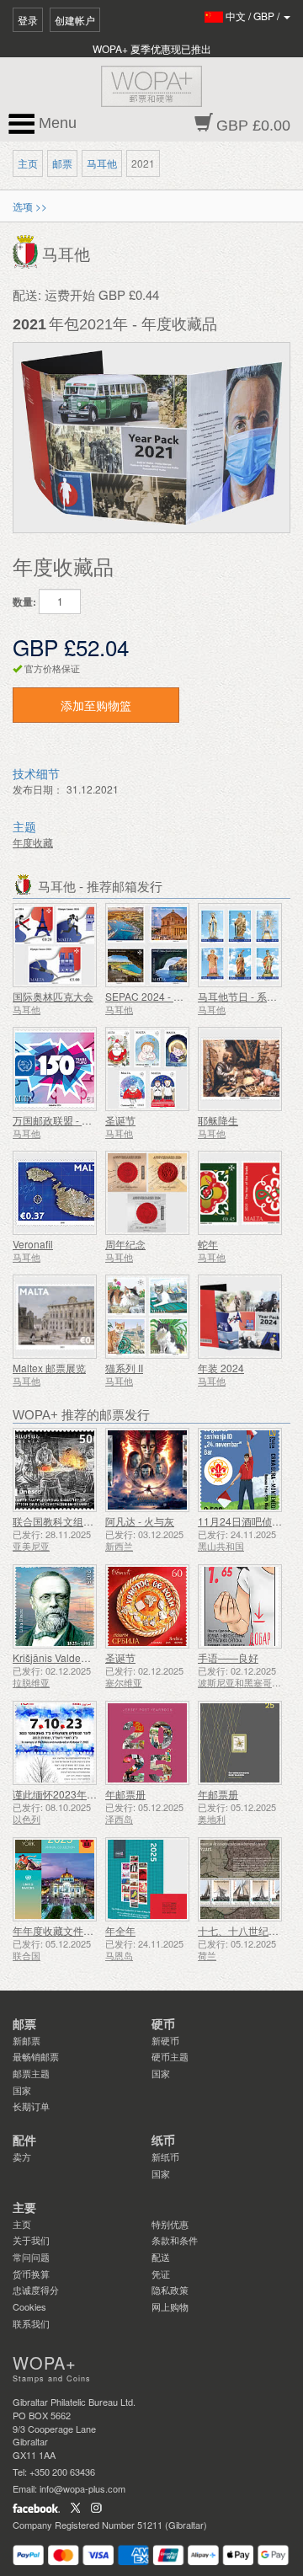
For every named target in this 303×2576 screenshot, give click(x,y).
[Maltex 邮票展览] (55, 1317)
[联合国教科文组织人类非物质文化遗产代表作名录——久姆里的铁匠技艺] (55, 1470)
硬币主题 (170, 2056)
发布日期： (38, 789)
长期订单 (31, 2106)
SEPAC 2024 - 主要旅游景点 (170, 996)
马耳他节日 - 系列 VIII (246, 996)
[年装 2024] (240, 1317)
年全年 (120, 1930)
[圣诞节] (147, 1069)
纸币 (163, 2140)
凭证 (161, 2274)
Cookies (29, 2306)
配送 (161, 2257)
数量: (24, 602)
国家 (22, 2090)
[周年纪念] (147, 1193)
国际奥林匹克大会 (53, 996)
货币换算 (31, 2274)
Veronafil (33, 1244)
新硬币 (165, 2040)
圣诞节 (120, 1120)
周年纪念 (125, 1244)
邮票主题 (31, 2073)
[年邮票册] (147, 1743)
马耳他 (102, 163)
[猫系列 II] (147, 1317)
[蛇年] (240, 1193)
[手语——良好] (240, 1606)
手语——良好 (228, 1657)
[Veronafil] (55, 1193)
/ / (254, 16)
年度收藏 (33, 842)
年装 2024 (221, 1368)
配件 (24, 2140)
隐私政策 (170, 2290)
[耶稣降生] (240, 1069)
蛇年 (208, 1244)
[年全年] (147, 1879)
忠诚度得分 (36, 2290)
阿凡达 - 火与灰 (140, 1521)
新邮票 (27, 2040)
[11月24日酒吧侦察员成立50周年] (240, 1470)
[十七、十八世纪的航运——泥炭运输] (240, 1879)
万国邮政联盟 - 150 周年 (67, 1120)
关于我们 (31, 2240)
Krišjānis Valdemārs (58, 1657)
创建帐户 (75, 20)
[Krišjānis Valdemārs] (55, 1606)
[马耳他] (27, 251)
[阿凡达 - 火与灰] (147, 1470)
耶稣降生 (218, 1120)
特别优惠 (170, 2224)
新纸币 (165, 2156)
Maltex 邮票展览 (49, 1368)
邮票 (62, 163)
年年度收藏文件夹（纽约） (73, 1930)
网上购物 (170, 2306)
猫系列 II (124, 1368)
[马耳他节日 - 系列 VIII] (240, 945)
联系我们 (31, 2323)
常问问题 (31, 2257)
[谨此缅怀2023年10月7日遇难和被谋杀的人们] (55, 1743)
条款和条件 (175, 2240)
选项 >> (30, 206)
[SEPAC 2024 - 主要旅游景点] (147, 945)
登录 (28, 20)
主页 (28, 163)
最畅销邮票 (36, 2056)
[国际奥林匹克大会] (55, 945)
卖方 (22, 2156)
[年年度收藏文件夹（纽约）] (55, 1879)
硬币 (163, 2024)
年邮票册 (125, 1794)
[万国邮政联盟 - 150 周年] (55, 1069)
